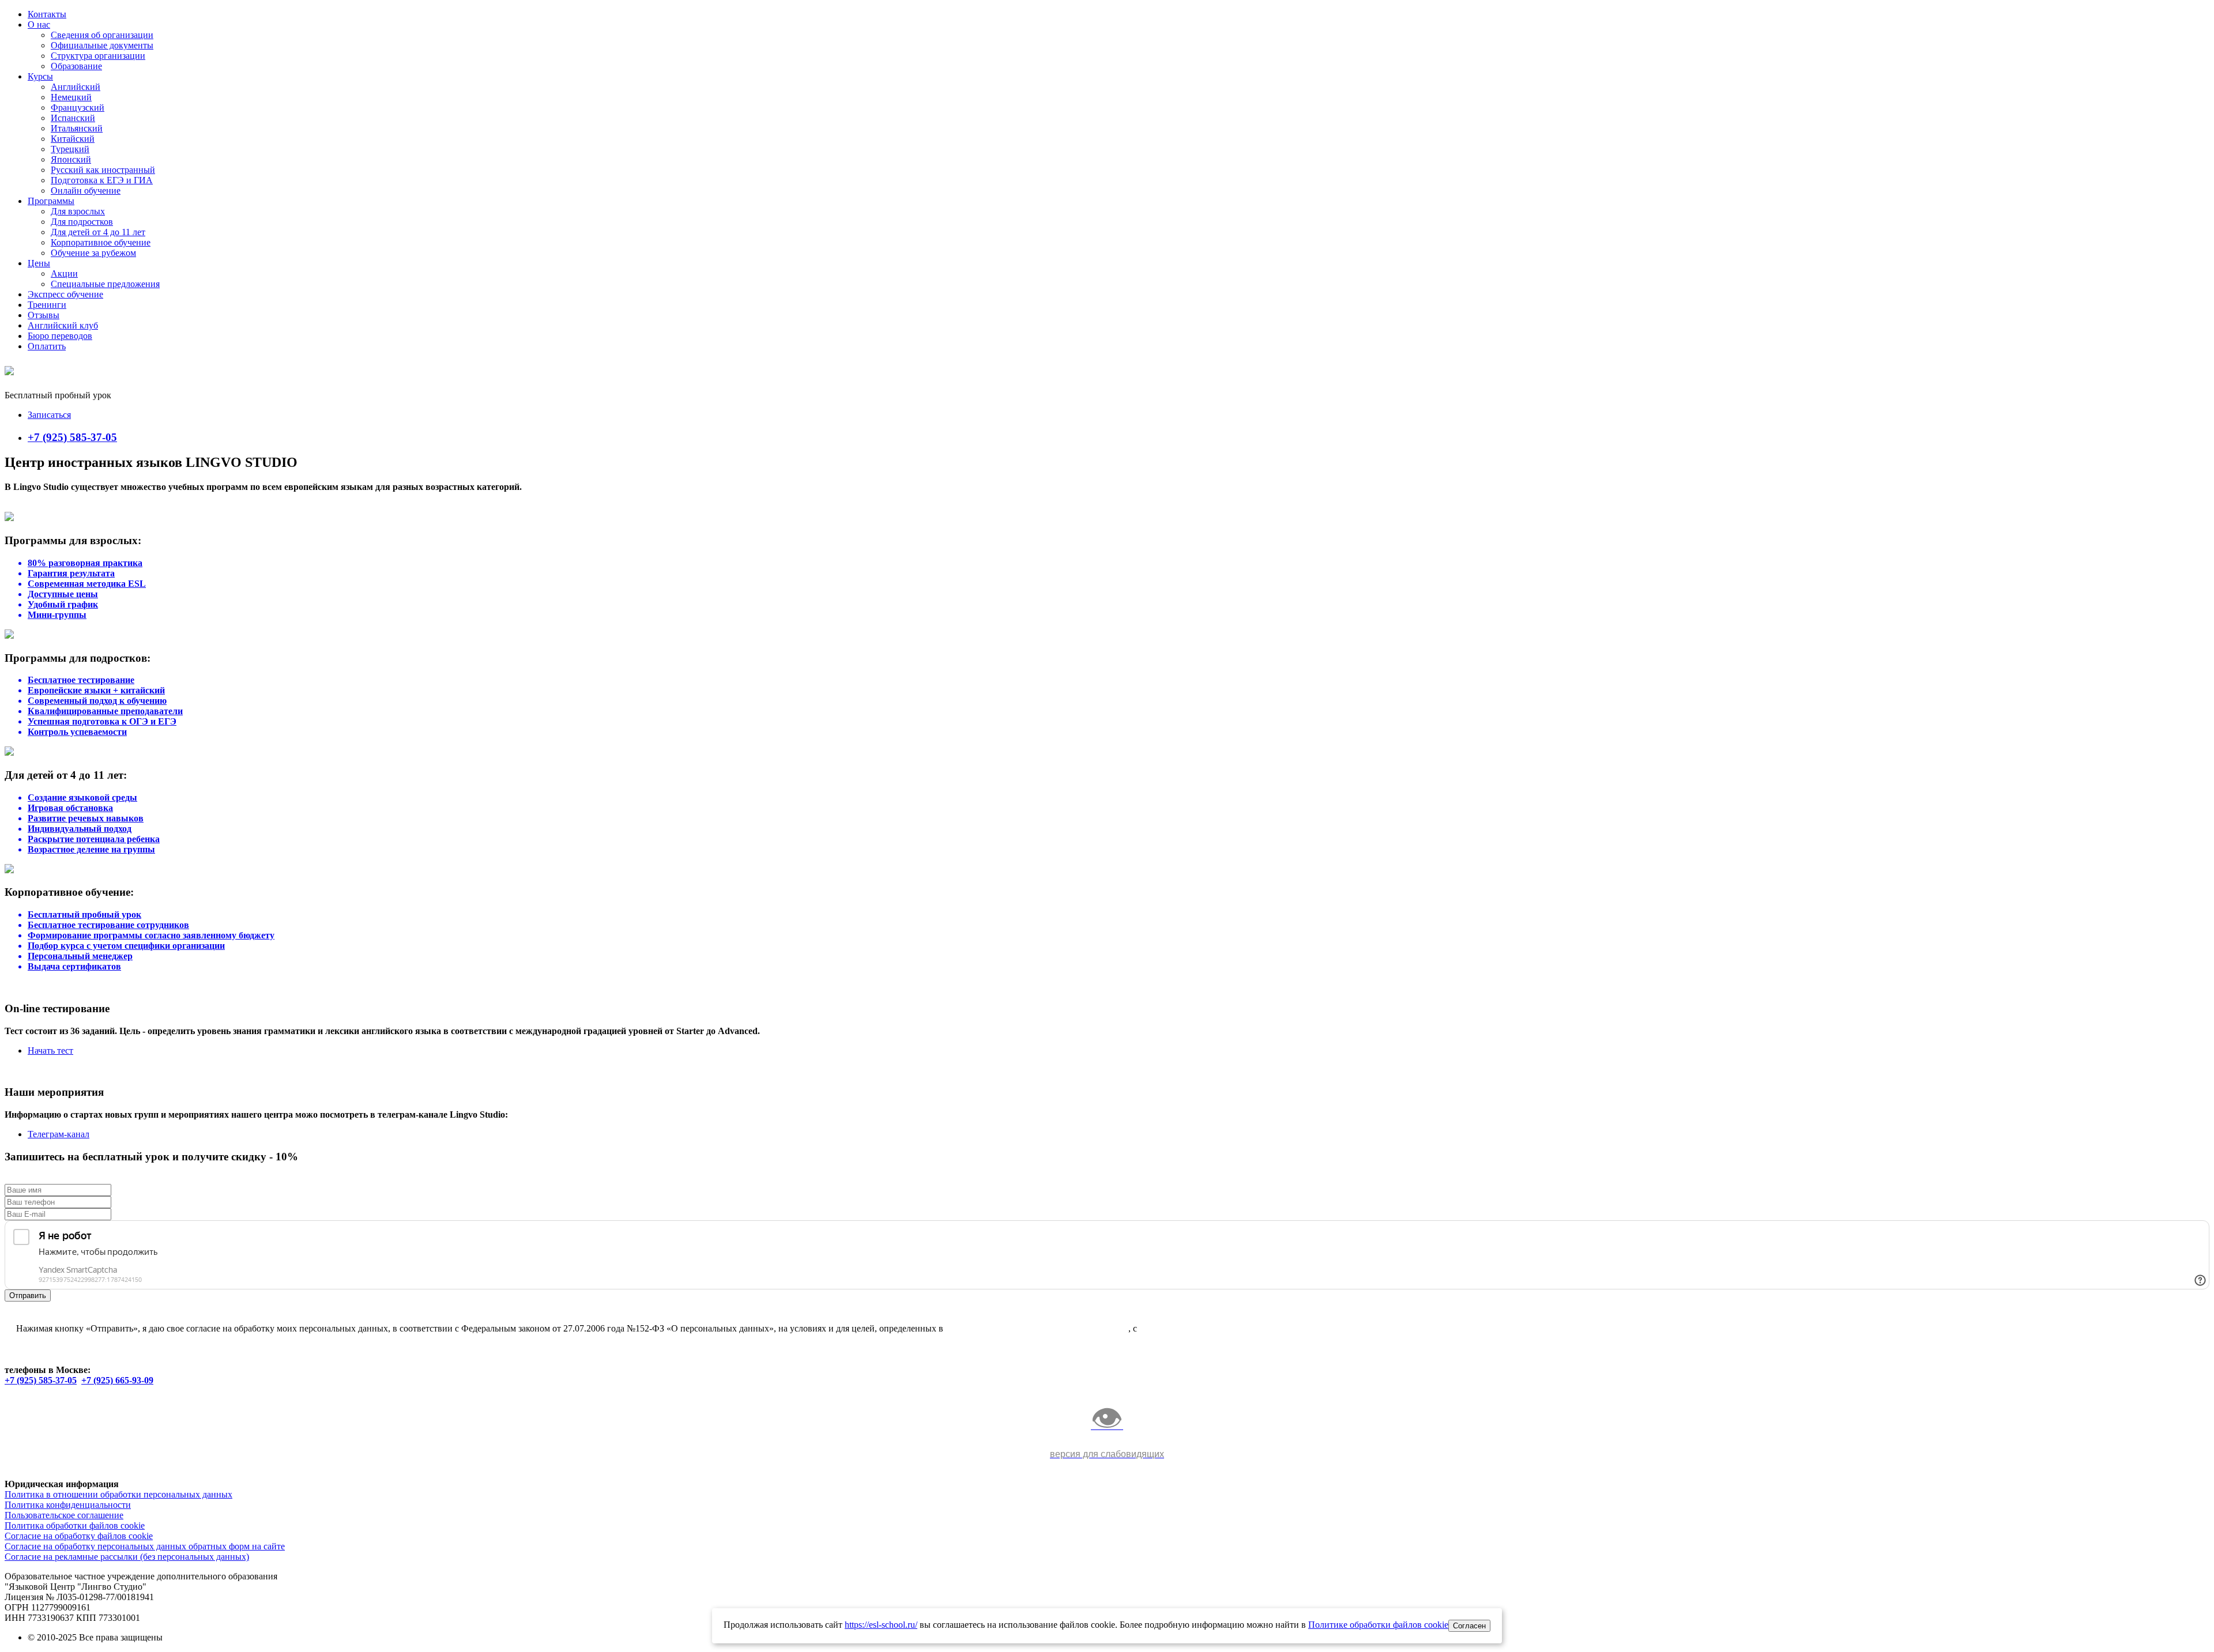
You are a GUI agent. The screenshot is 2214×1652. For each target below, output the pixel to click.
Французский (78, 108)
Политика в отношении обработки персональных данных (118, 1494)
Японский (71, 159)
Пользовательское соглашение (64, 1515)
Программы (51, 201)
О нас (39, 24)
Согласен (1469, 1626)
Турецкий (70, 149)
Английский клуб (63, 325)
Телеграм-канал (59, 1134)
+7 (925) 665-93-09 (117, 1380)
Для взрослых (78, 211)
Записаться (49, 415)
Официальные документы (102, 45)
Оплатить (47, 346)
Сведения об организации (102, 35)
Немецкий (71, 97)
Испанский (73, 118)
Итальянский (77, 128)
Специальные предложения (105, 284)
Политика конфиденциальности (68, 1505)
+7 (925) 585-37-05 (72, 437)
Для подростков (82, 222)
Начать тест (50, 1051)
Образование (76, 66)
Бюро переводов (60, 336)
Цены (39, 263)
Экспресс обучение (65, 294)
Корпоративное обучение (101, 242)
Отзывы (44, 315)
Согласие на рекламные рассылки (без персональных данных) (127, 1557)
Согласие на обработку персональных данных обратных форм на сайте (145, 1546)
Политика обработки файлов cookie (75, 1525)
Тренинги (47, 305)
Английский (76, 87)
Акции (64, 274)
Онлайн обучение (86, 191)
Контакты (47, 14)
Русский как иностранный (103, 170)
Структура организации (98, 56)
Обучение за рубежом (93, 253)
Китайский (73, 139)
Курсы (40, 76)
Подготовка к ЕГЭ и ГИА (102, 180)
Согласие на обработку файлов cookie (79, 1536)
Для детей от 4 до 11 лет (98, 232)
